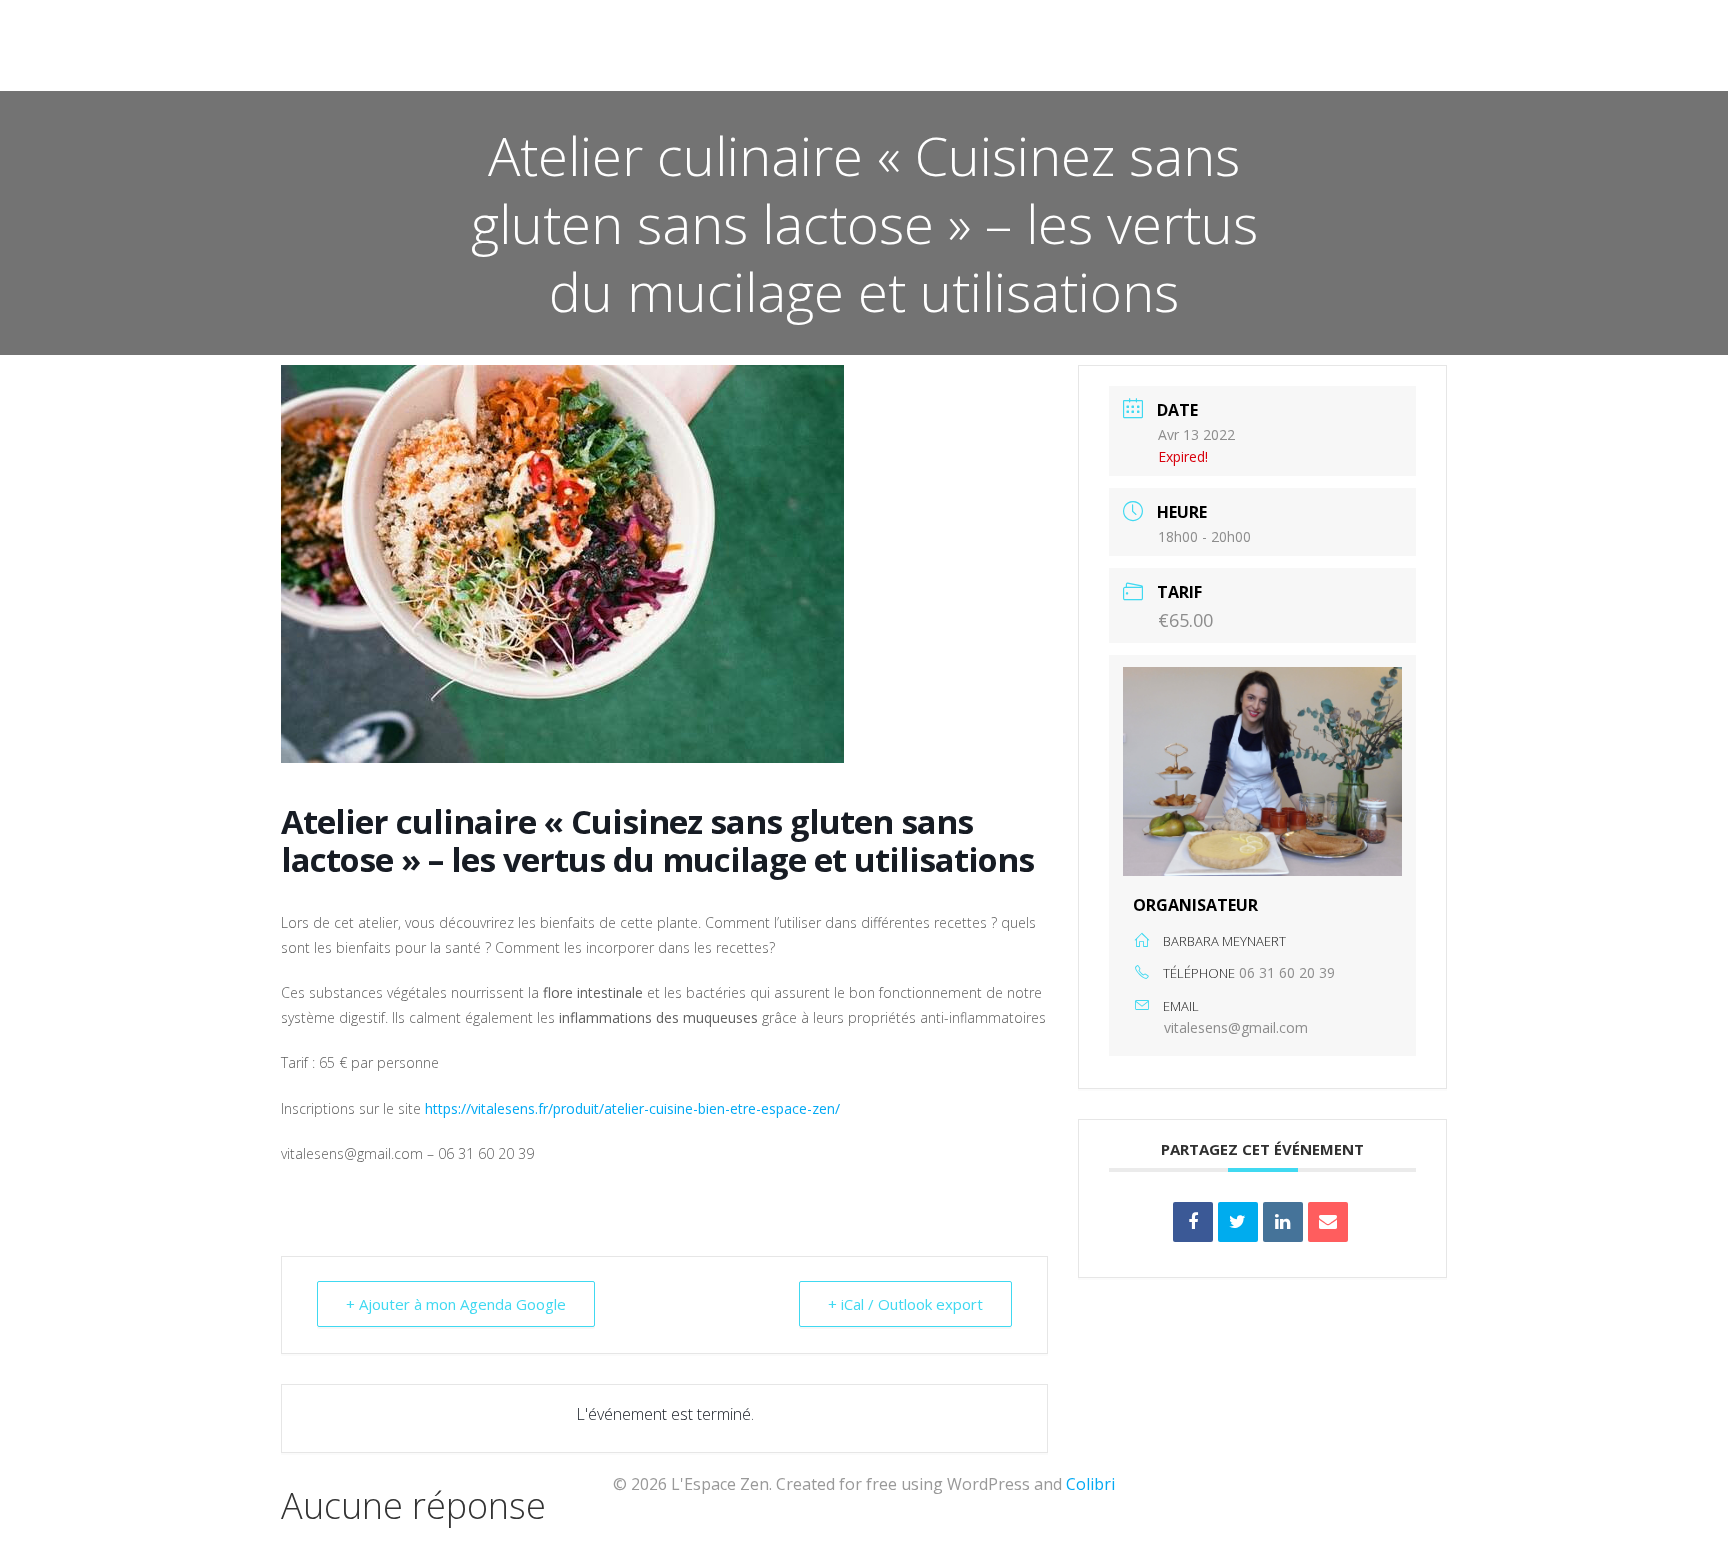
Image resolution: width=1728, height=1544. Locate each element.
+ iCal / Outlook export (905, 1304)
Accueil (353, 70)
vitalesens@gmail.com (1236, 1027)
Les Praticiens (598, 70)
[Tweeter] (1238, 1222)
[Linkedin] (1283, 1222)
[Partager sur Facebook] (1193, 1222)
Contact (913, 70)
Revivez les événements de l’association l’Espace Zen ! (1195, 70)
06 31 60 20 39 (1287, 972)
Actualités (463, 70)
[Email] (1328, 1222)
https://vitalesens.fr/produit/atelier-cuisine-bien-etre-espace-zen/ (632, 1108)
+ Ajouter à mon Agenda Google (456, 1304)
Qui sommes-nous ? (765, 70)
